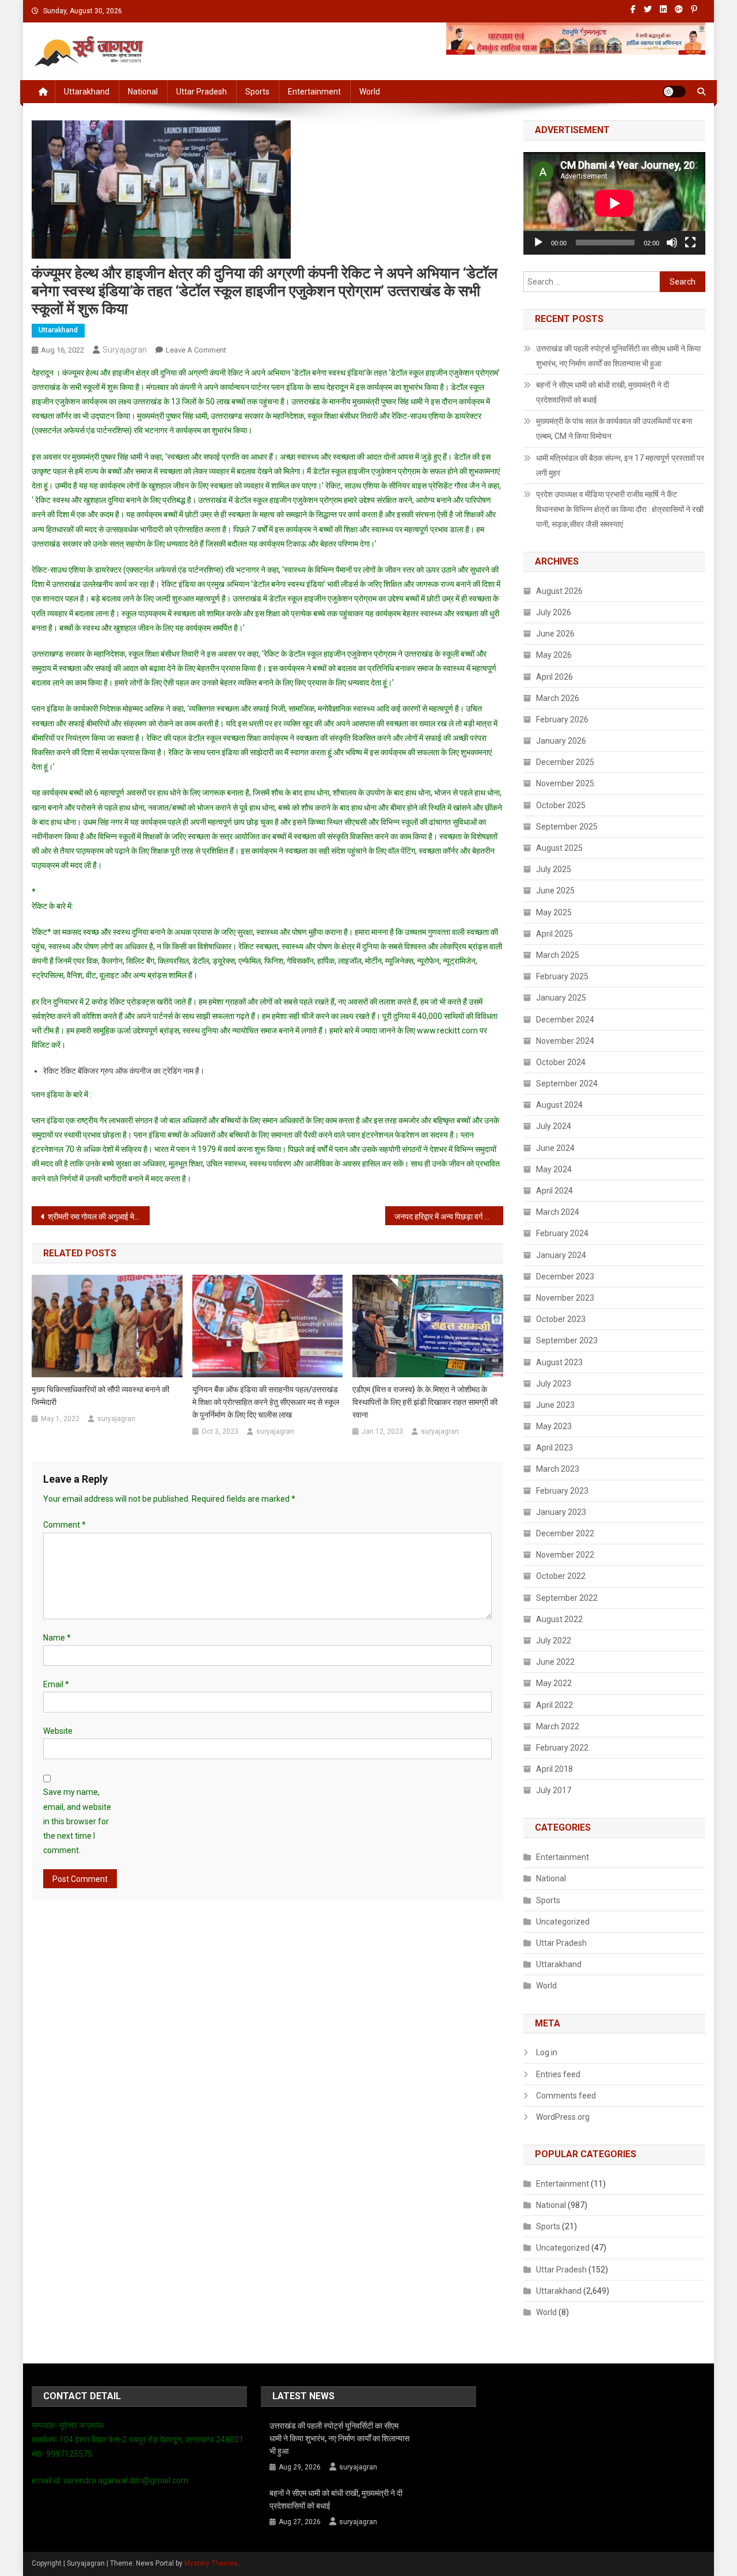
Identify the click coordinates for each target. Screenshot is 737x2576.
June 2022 (555, 1662)
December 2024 (565, 1020)
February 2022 (562, 1748)
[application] (614, 203)
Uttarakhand (87, 92)
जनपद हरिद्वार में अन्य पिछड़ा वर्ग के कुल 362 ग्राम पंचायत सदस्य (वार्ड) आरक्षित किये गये (449, 1217)
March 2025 (558, 955)
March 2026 (558, 698)
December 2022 (565, 1533)
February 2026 (562, 719)
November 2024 (565, 1041)
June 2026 (555, 634)
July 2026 (554, 612)
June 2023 (555, 1405)
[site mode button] (674, 92)
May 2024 (554, 1169)
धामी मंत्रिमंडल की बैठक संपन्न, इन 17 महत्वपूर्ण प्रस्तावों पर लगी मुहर (620, 465)
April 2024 (554, 1191)
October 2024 (561, 1062)
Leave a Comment (196, 350)
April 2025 (554, 934)
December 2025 (565, 762)
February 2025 (562, 976)
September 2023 (567, 1340)
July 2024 (554, 1126)
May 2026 (554, 655)
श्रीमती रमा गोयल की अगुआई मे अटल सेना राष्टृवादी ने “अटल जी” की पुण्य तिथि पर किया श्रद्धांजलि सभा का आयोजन (99, 1217)
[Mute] (672, 243)
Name (57, 1638)
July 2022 (554, 1641)
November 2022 (565, 1555)
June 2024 (555, 1148)
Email (56, 1684)
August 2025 (559, 848)
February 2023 (562, 1491)
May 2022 (554, 1683)
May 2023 (554, 1426)
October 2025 (561, 805)
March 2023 (558, 1469)
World (370, 92)
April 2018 (554, 1769)
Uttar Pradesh (202, 92)
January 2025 (561, 998)
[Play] (538, 243)
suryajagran (125, 350)
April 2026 (554, 677)
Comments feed (566, 2096)
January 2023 (561, 1512)
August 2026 (559, 591)
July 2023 (554, 1384)
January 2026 (561, 741)
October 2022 (561, 1576)
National (143, 92)
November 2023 (565, 1298)
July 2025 (554, 869)
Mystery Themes (211, 2563)
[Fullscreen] (690, 243)
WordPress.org (563, 2117)
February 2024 (562, 1233)
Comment (64, 1525)
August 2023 (559, 1362)
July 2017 (554, 1790)
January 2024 (561, 1255)
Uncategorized (563, 1922)
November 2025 (565, 783)
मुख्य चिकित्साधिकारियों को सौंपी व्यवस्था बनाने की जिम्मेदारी (100, 1396)
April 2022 (554, 1705)
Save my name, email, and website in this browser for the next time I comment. (77, 1821)
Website (58, 1731)
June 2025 (555, 891)
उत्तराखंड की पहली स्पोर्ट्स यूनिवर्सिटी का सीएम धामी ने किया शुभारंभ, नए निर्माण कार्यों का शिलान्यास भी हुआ (618, 356)
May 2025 (554, 912)
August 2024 (559, 1105)
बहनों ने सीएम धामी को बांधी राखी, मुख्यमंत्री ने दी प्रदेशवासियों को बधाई (603, 392)
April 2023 (554, 1448)
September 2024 (567, 1084)
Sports (257, 92)
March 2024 (558, 1212)
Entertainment (314, 92)
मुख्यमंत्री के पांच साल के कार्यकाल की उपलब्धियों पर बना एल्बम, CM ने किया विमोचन (614, 429)
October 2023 (561, 1319)
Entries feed (558, 2074)
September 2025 (567, 827)
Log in (547, 2052)
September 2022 (567, 1598)
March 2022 (558, 1726)
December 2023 (565, 1276)
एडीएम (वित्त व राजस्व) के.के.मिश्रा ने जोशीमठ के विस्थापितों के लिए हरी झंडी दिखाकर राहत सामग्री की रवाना (425, 1402)
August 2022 (559, 1619)
